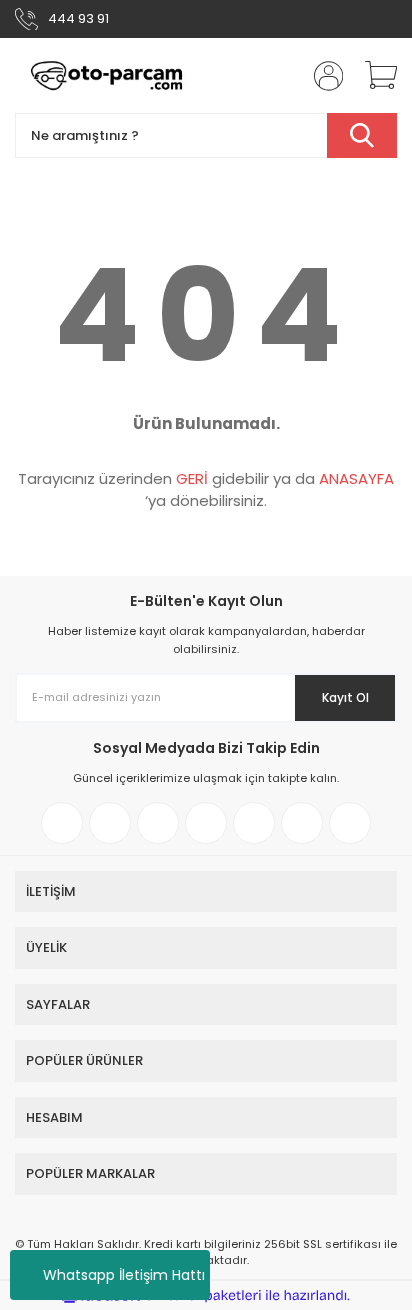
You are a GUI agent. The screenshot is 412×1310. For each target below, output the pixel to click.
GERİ (192, 478)
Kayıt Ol (345, 697)
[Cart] (374, 76)
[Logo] (107, 75)
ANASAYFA (356, 478)
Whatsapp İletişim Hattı (124, 1275)
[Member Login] (322, 76)
